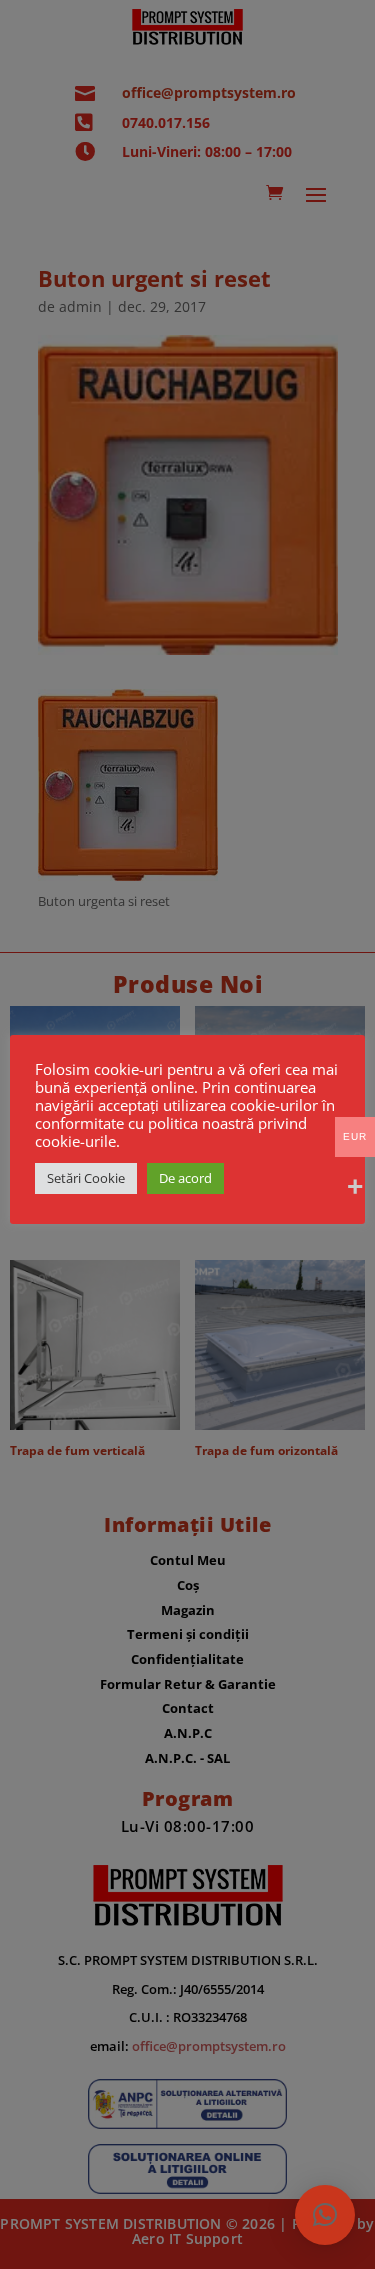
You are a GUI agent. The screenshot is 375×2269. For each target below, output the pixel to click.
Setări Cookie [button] (86, 1178)
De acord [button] (185, 1178)
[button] (325, 2215)
